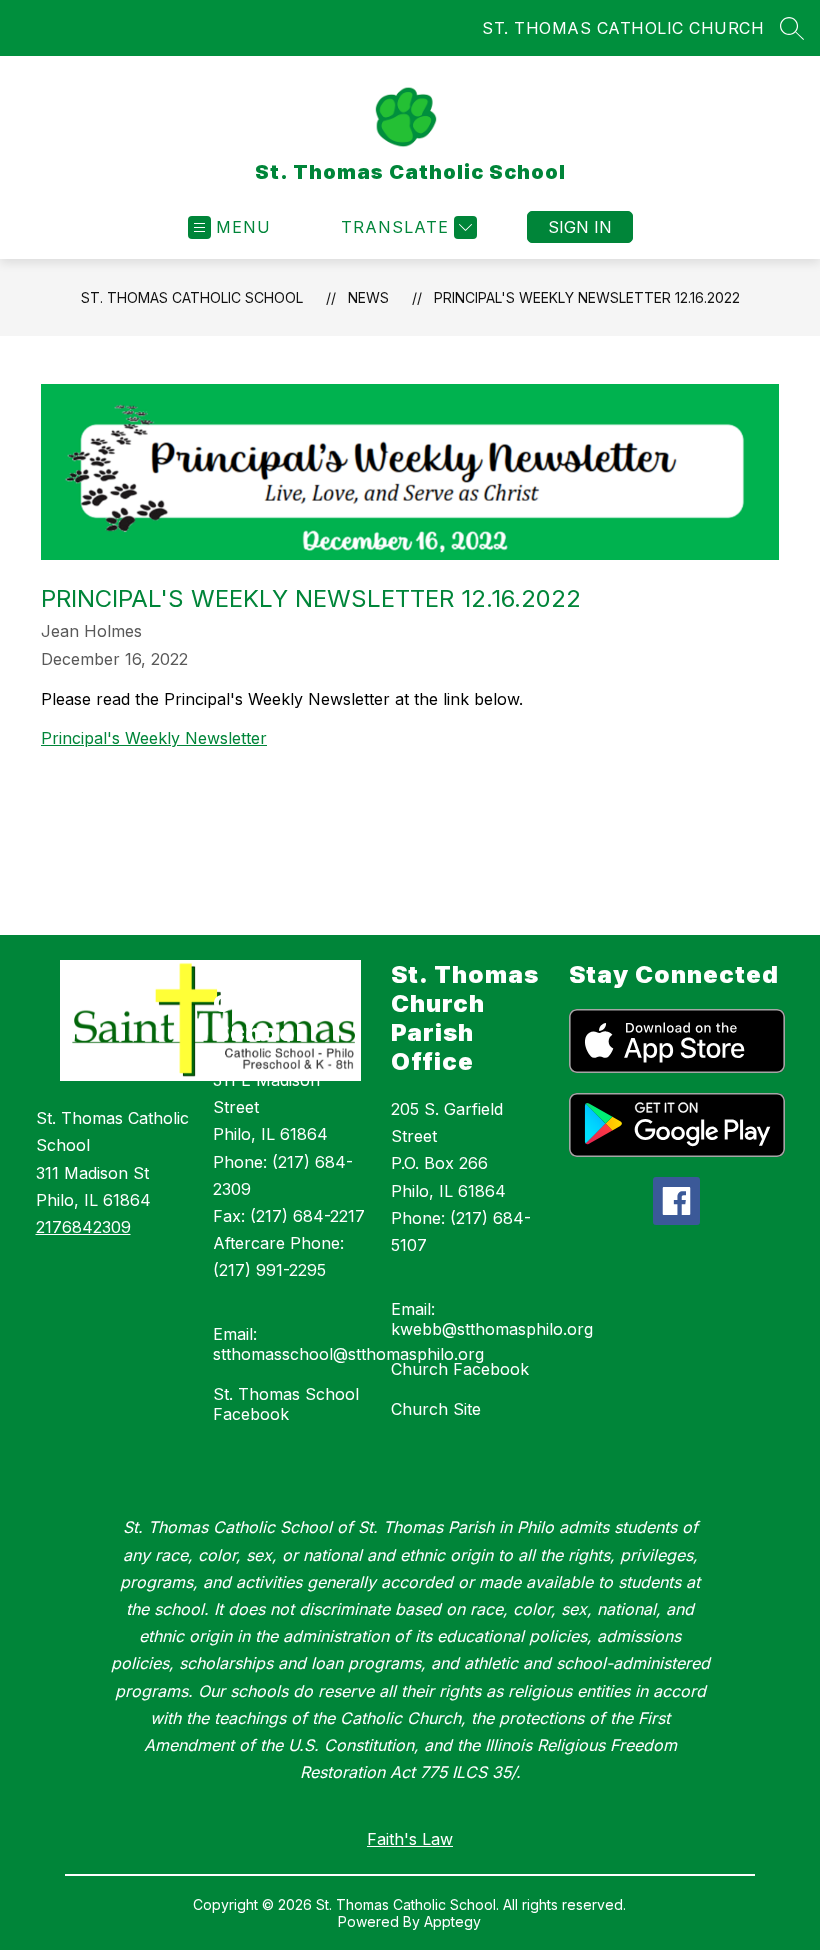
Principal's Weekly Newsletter (154, 738)
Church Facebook (460, 1369)
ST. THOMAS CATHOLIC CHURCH (623, 28)
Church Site (436, 1409)
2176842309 (83, 1227)
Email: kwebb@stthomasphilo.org (492, 1319)
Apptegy (452, 1921)
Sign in (580, 227)
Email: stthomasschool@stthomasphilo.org (348, 1344)
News (368, 297)
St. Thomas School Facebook (286, 1404)
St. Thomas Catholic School (192, 297)
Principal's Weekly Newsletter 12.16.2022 (587, 297)
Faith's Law (410, 1839)
